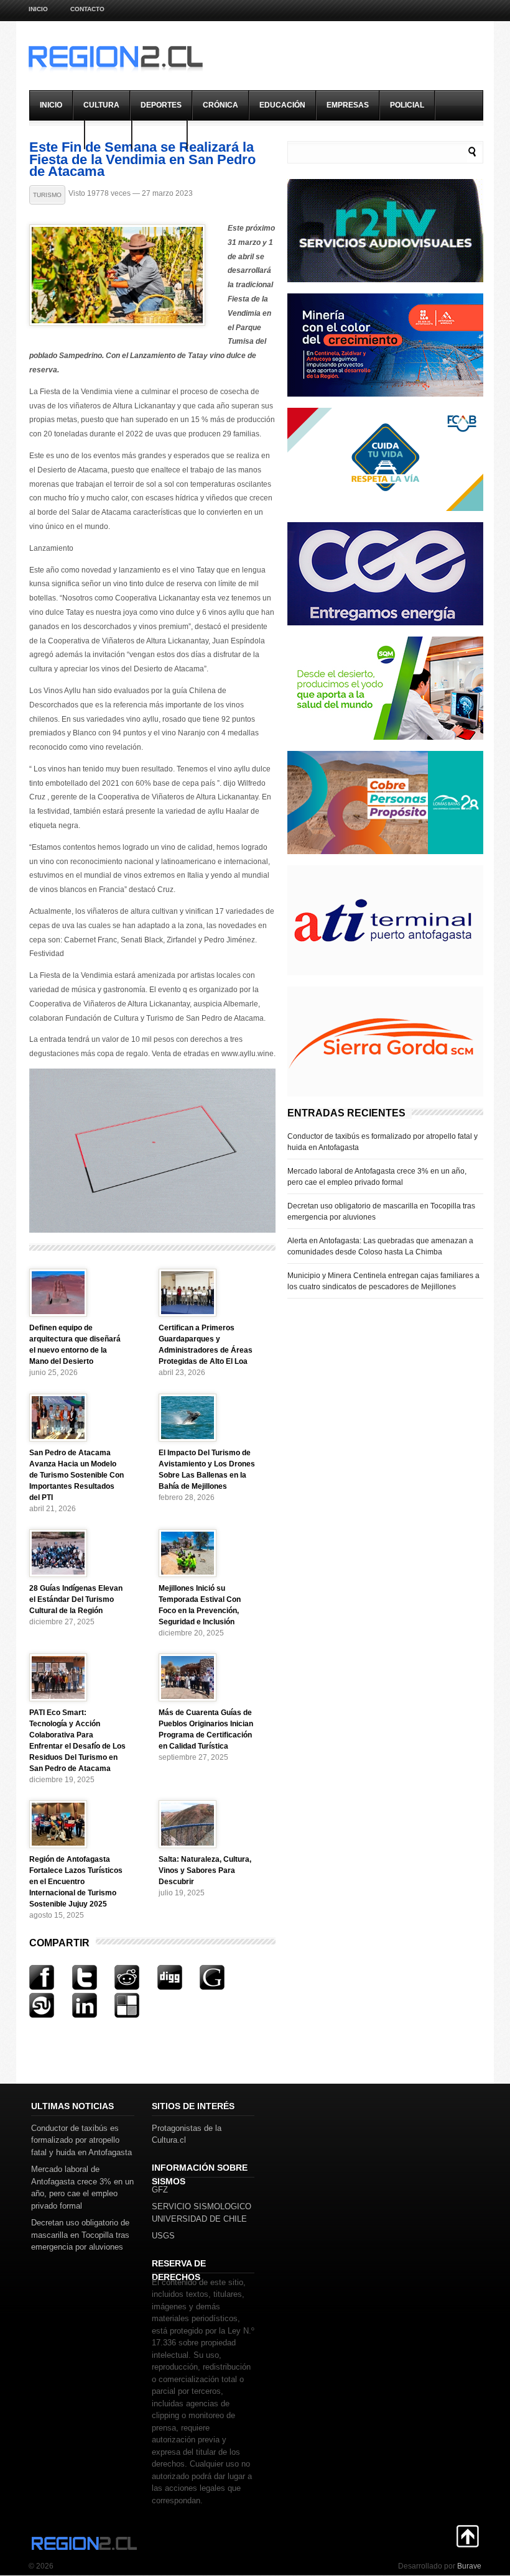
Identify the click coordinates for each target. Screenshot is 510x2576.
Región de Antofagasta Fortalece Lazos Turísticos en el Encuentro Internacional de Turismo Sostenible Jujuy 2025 (76, 1882)
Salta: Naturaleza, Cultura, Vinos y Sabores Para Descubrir (205, 1870)
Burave (469, 2566)
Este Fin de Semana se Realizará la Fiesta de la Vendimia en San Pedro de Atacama (142, 159)
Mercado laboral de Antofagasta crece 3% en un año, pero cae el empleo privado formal (377, 1177)
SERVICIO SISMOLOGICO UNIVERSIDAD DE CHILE (202, 2213)
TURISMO (160, 134)
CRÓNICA (220, 105)
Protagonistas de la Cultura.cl (187, 2134)
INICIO (51, 105)
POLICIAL (407, 105)
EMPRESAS (348, 105)
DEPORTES (161, 105)
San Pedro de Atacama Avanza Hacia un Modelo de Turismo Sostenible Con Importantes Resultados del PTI (76, 1475)
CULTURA (101, 105)
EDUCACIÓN (282, 105)
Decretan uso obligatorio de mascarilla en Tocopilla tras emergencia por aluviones (381, 1212)
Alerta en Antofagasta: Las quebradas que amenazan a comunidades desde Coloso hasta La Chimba (380, 1246)
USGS (163, 2236)
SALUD (108, 134)
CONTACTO (87, 9)
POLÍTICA (57, 134)
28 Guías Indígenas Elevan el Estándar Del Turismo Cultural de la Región (76, 1599)
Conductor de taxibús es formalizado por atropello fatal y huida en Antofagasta (382, 1142)
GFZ (160, 2190)
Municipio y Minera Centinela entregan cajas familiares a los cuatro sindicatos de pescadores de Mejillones (383, 1281)
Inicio (38, 9)
